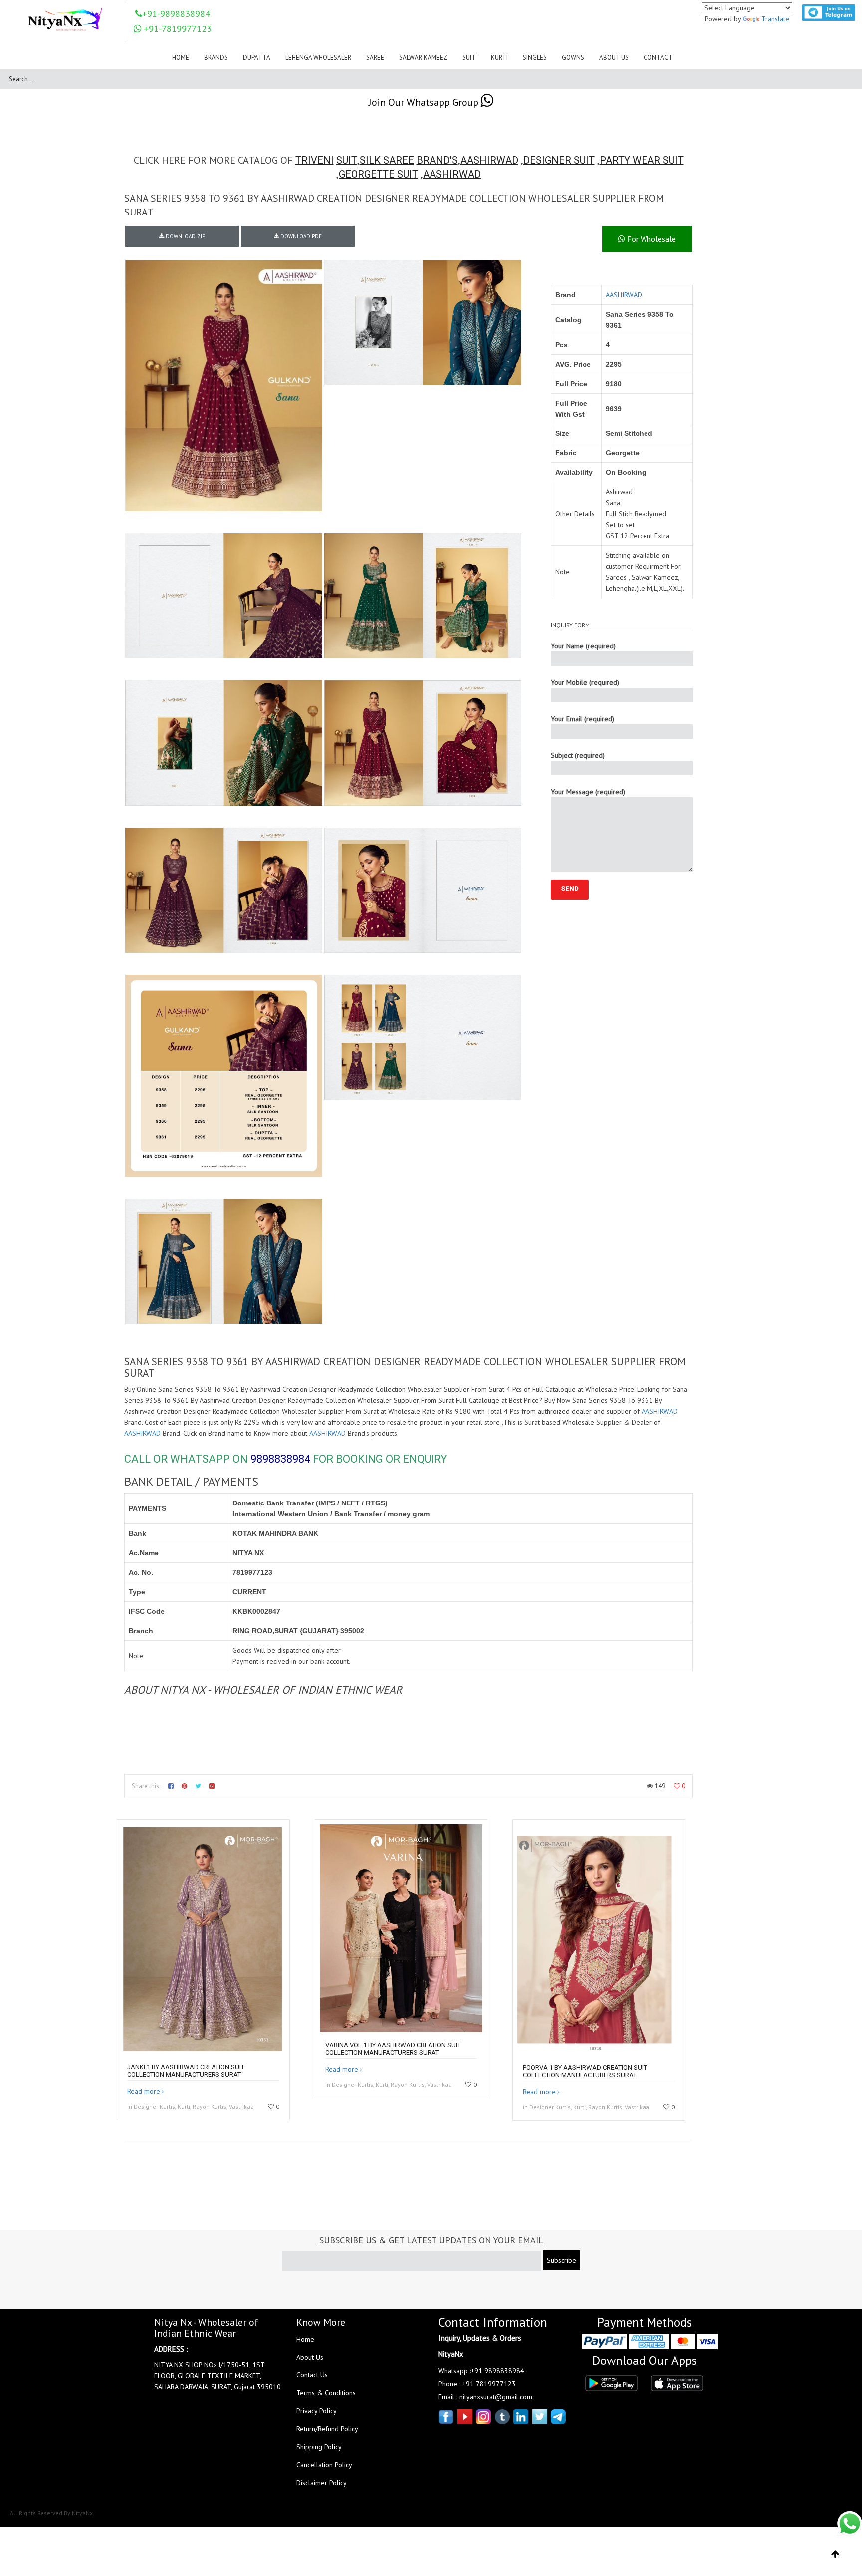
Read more (144, 2091)
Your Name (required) (583, 646)
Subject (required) (578, 755)
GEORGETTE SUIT (378, 174)
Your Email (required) (582, 719)
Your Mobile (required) (585, 682)
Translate (775, 19)
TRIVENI (315, 160)
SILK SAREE (387, 160)
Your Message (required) (588, 792)
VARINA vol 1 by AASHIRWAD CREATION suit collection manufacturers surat (393, 2049)
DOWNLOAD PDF (300, 236)
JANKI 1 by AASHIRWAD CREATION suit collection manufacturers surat (186, 2071)
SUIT (347, 160)
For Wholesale (650, 239)
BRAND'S (437, 160)
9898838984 (280, 1459)
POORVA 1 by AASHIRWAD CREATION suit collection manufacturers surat (585, 2071)
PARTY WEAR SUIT (642, 160)
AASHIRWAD (489, 160)
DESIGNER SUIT (559, 160)
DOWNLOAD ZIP (185, 236)
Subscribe (561, 2260)
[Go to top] (835, 2554)
